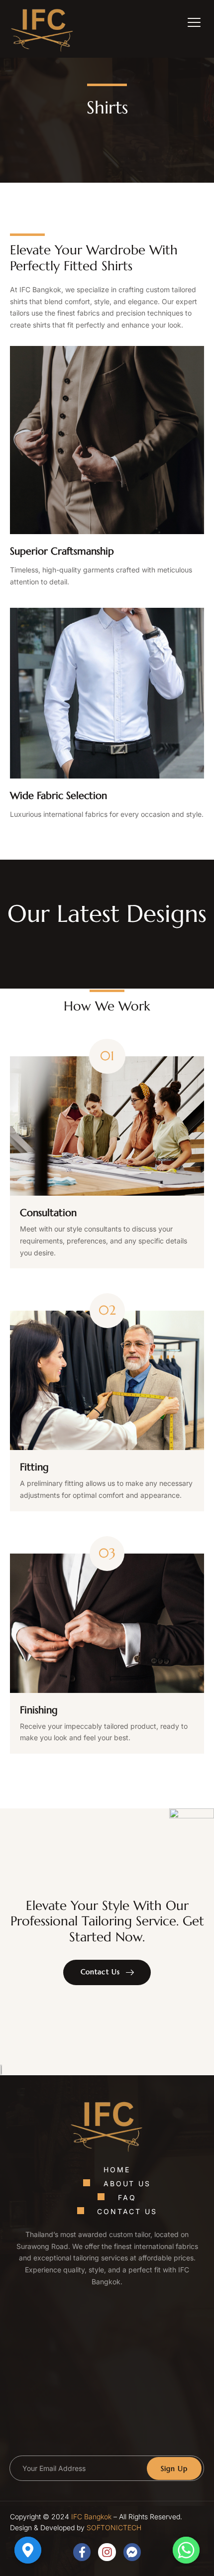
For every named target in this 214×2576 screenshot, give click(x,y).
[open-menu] (187, 24)
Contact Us (100, 1972)
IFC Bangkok (91, 2517)
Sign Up (174, 2468)
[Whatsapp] (186, 2550)
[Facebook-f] (82, 2552)
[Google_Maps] (28, 2550)
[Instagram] (107, 2552)
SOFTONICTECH (114, 2527)
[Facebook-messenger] (132, 2552)
